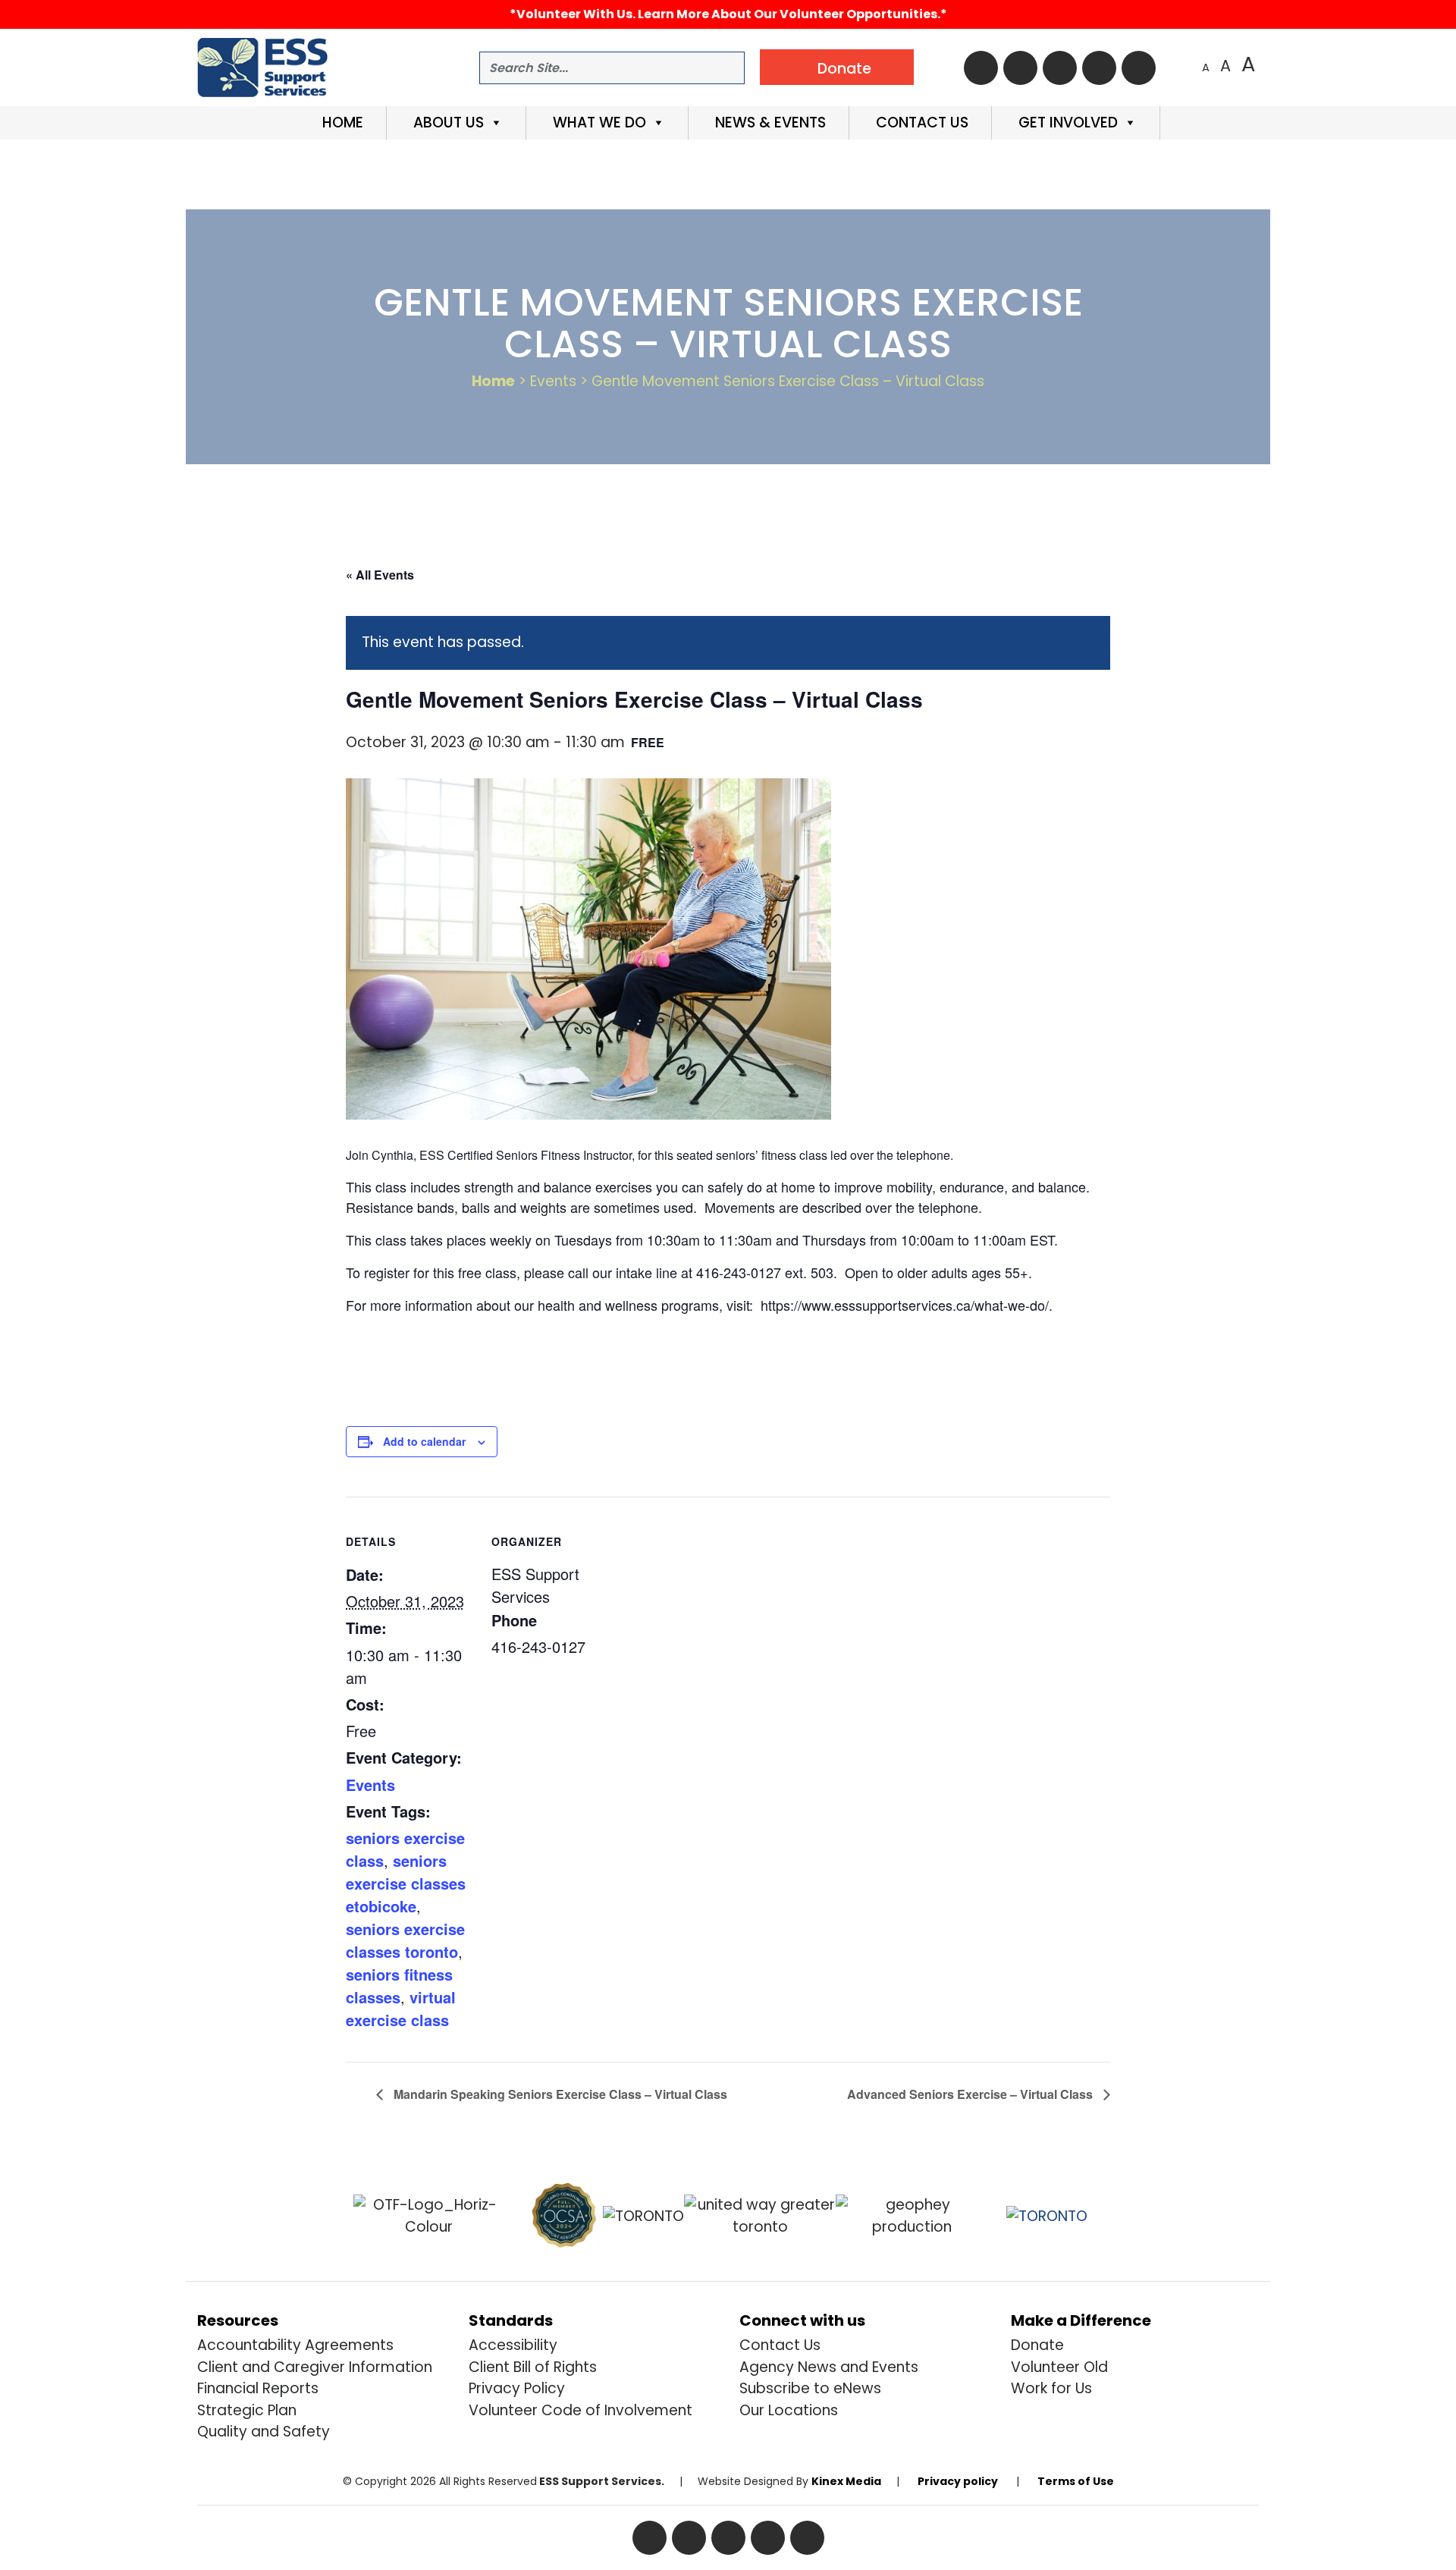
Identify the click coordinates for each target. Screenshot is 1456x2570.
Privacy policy (958, 2481)
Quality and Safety (264, 2432)
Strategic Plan (247, 2410)
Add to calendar (424, 1441)
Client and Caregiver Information (315, 2367)
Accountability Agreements (295, 2345)
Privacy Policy (517, 2388)
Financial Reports (258, 2388)
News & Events (769, 123)
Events (370, 1785)
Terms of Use (1076, 2481)
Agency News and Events (829, 2367)
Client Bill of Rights (533, 2367)
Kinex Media (846, 2481)
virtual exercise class (401, 2008)
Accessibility (513, 2345)
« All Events (380, 575)
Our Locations (789, 2410)
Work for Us (1051, 2388)
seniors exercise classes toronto (405, 1940)
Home (341, 123)
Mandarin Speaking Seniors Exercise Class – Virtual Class (559, 2094)
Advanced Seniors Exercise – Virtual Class (971, 2094)
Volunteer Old (1059, 2367)
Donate (1037, 2345)
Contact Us (920, 123)
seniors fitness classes (399, 1986)
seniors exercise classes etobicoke (406, 1883)
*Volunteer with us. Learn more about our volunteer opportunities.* (728, 14)
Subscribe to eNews (810, 2388)
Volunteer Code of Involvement (581, 2410)
